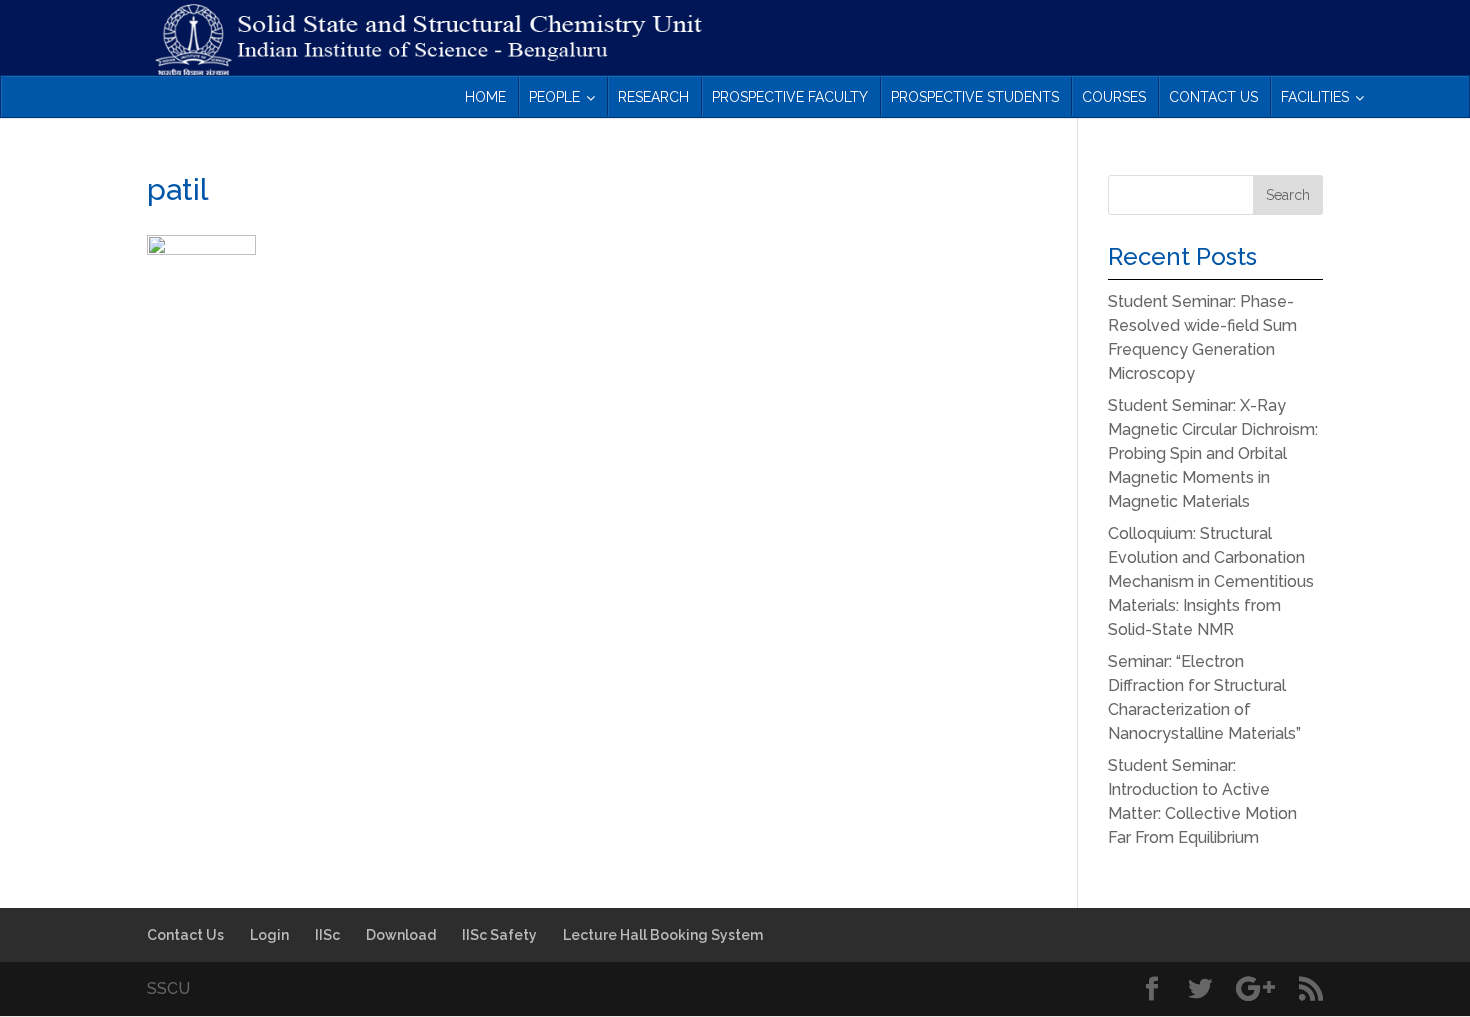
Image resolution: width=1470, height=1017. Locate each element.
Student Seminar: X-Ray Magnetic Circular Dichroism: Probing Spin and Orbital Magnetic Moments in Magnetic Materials (1213, 453)
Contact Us (185, 935)
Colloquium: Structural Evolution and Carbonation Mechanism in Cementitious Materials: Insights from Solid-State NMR (1211, 581)
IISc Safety (499, 935)
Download (401, 935)
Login (269, 935)
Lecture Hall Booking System (663, 935)
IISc (327, 935)
